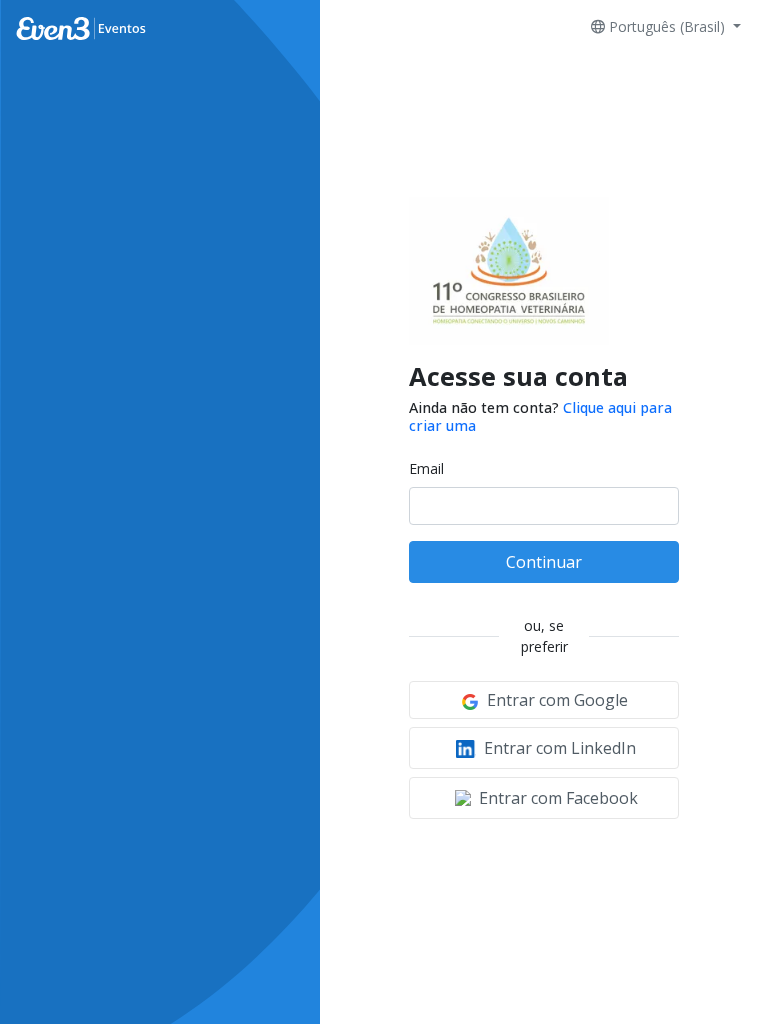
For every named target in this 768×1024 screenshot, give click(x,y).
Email (426, 468)
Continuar (544, 562)
